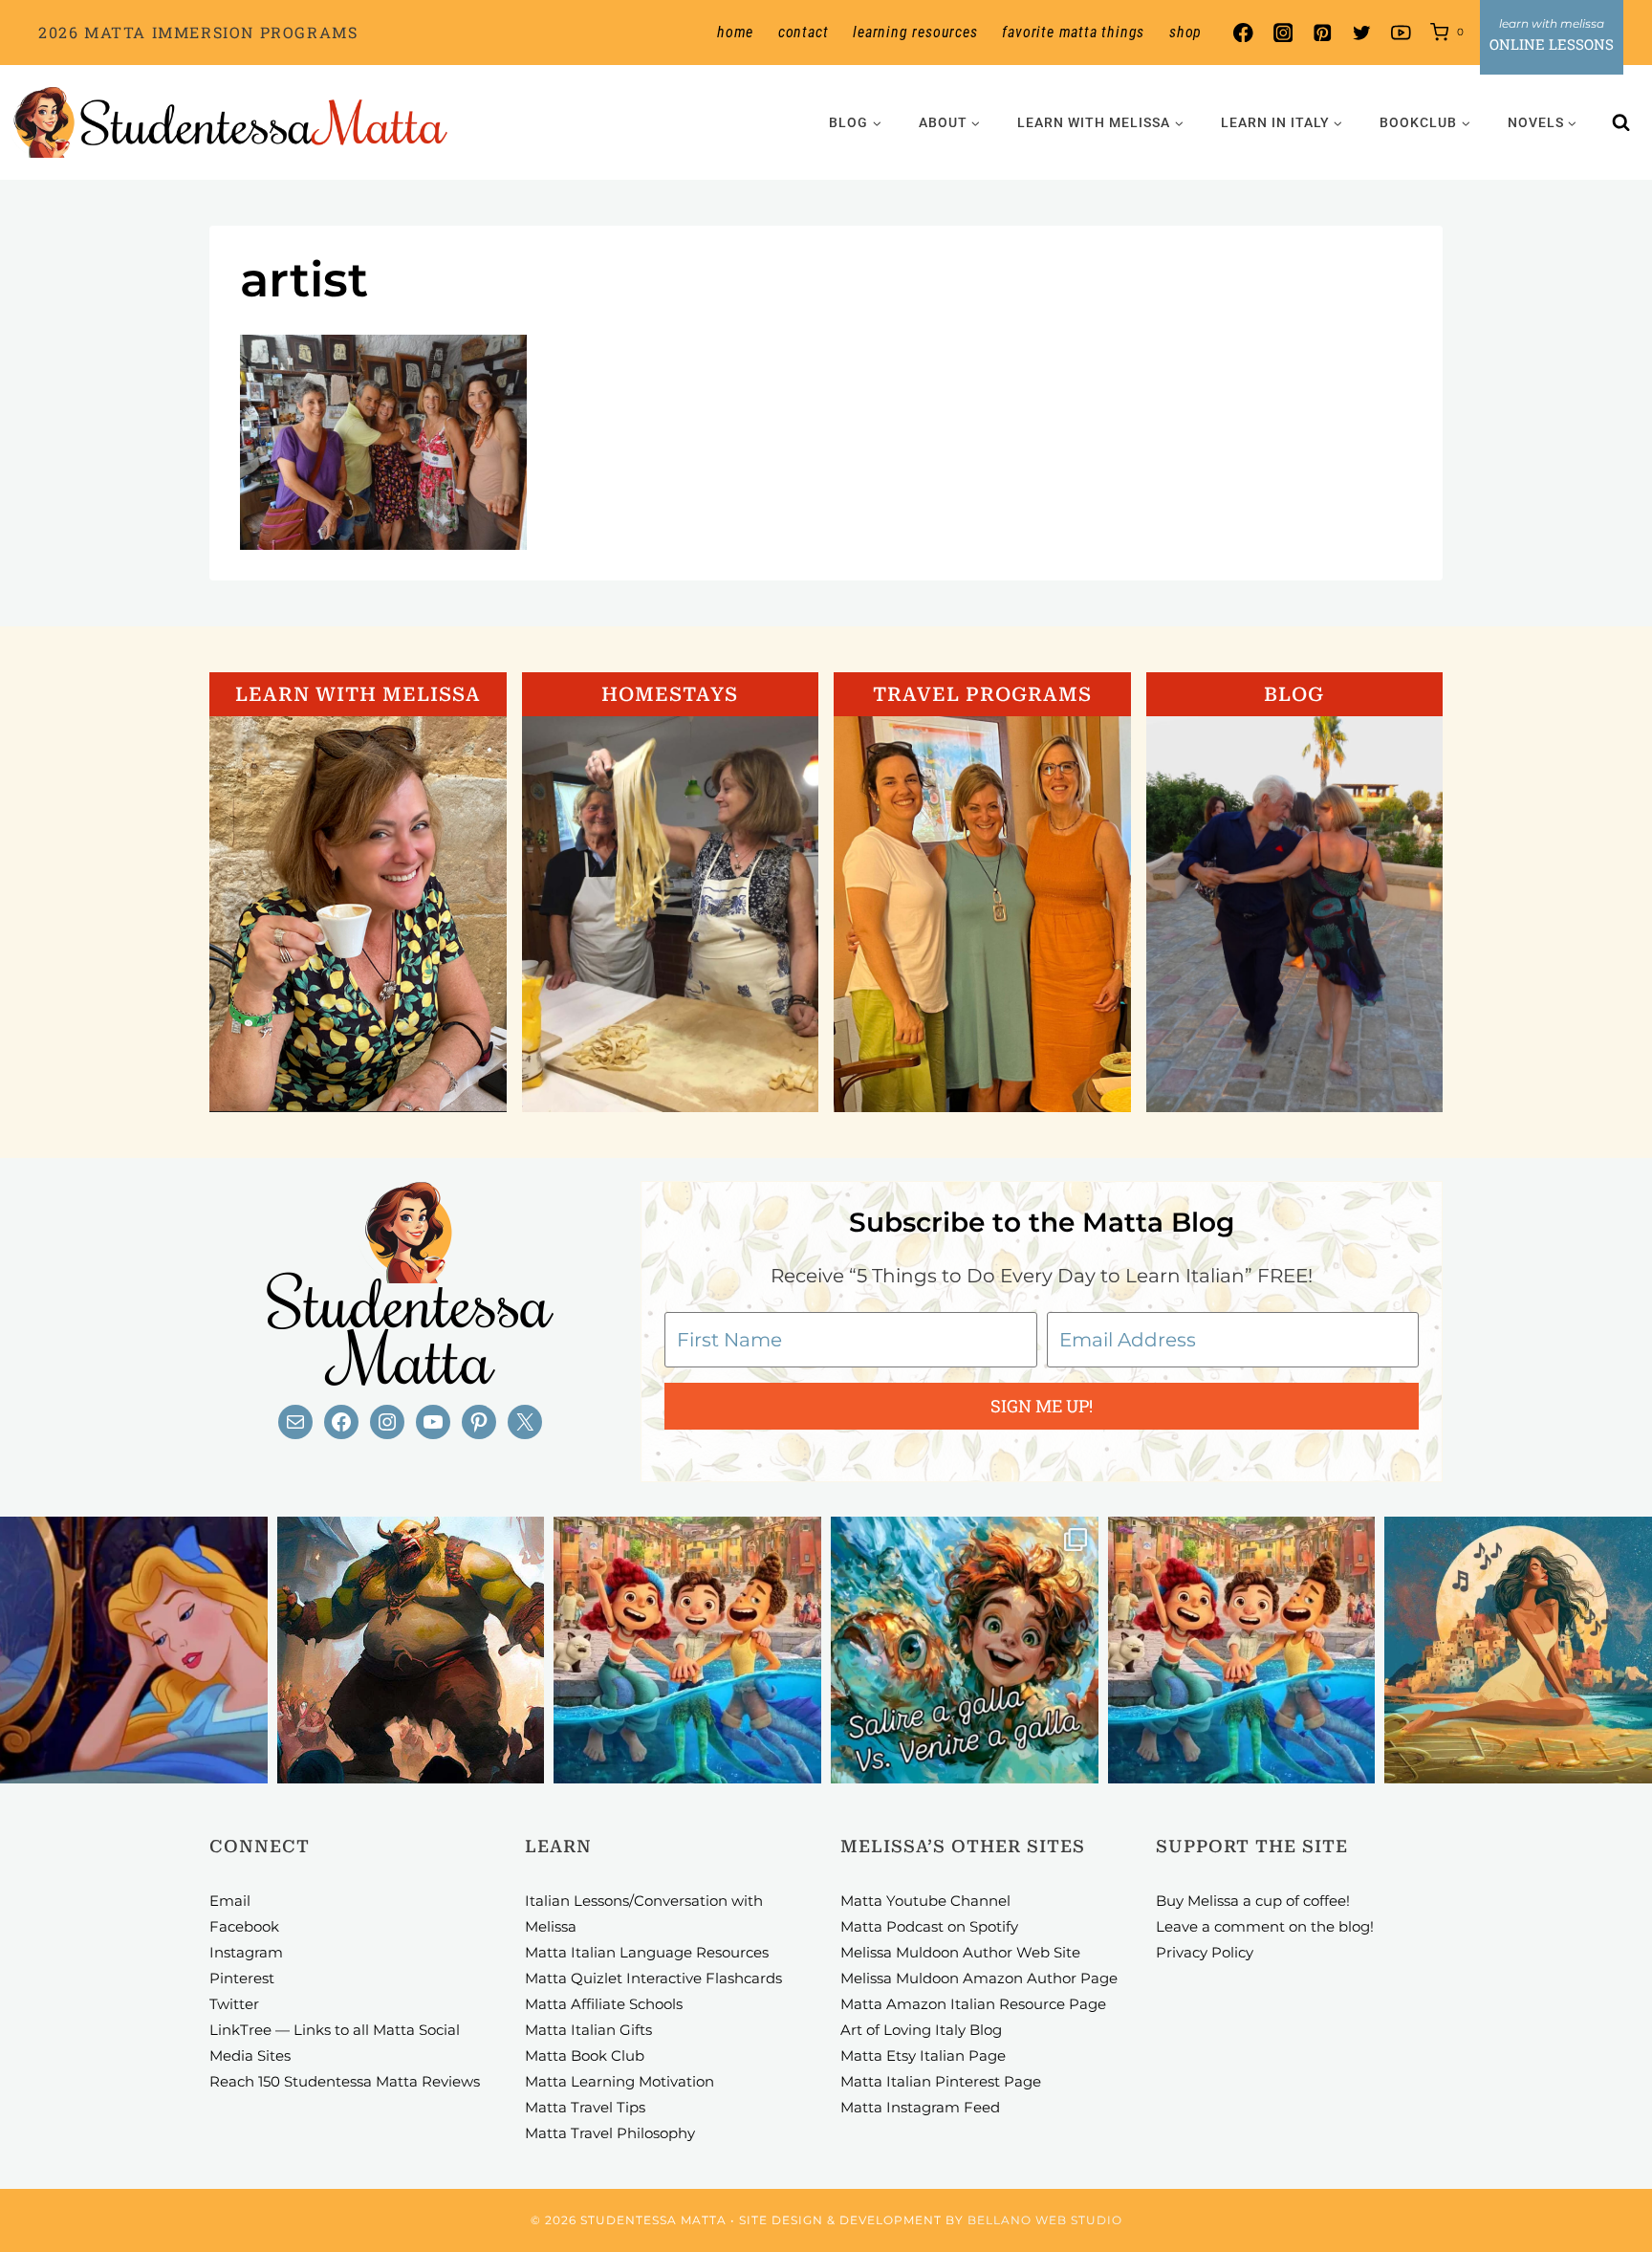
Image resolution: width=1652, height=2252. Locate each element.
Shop (1185, 32)
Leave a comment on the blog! (1265, 1926)
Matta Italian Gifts (588, 2030)
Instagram (246, 1952)
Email (230, 1901)
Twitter (234, 2004)
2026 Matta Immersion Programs (198, 32)
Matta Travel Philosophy (610, 2133)
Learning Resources (915, 32)
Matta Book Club (585, 2055)
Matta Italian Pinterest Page (941, 2081)
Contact (804, 32)
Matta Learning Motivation (619, 2081)
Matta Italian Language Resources (647, 1952)
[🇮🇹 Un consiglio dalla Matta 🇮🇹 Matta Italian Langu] (965, 1651)
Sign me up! (1042, 1406)
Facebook (244, 1926)
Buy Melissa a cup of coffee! (1253, 1901)
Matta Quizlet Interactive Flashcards (653, 1978)
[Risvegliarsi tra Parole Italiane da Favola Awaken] (134, 1651)
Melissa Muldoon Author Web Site (960, 1952)
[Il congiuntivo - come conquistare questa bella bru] (411, 1651)
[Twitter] (1362, 33)
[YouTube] (1401, 33)
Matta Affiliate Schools (604, 2004)
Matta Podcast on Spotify (929, 1926)
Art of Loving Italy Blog (921, 2030)
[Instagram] (1282, 33)
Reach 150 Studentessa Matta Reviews (345, 2081)
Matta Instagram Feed (920, 2107)
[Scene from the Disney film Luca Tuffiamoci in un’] (687, 1651)
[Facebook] (1243, 33)
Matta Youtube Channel (925, 1901)
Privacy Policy (1205, 1952)
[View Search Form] (1621, 122)
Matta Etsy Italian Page (923, 2055)
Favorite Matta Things (1073, 32)
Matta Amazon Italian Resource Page (973, 2004)
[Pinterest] (1322, 33)
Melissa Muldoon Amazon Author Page (979, 1978)
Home (735, 32)
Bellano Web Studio (1045, 2220)
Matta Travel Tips (585, 2107)
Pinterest (242, 1978)
